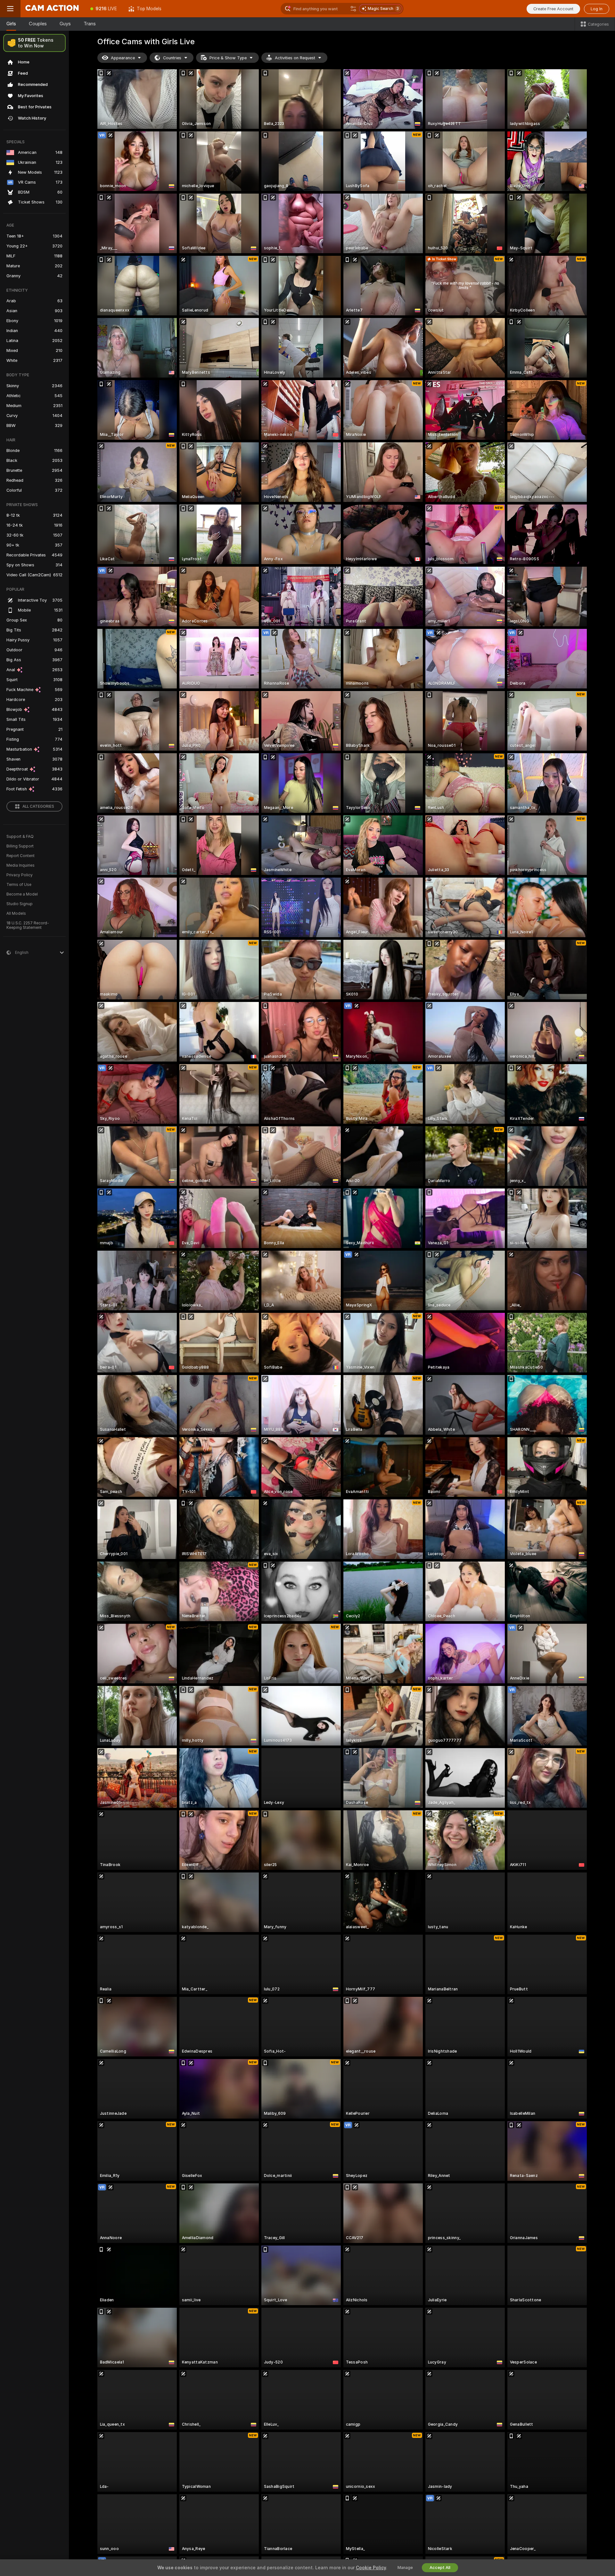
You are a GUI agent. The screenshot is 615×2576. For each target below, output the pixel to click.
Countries (172, 58)
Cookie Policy (371, 2568)
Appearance (123, 58)
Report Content (20, 856)
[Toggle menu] (10, 9)
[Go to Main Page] (53, 9)
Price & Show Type (228, 58)
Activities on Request (295, 58)
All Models (16, 913)
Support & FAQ (20, 837)
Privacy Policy (20, 875)
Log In (597, 9)
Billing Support (20, 846)
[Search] (353, 9)
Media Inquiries (20, 865)
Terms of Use (19, 885)
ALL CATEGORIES (38, 806)
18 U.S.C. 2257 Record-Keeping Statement (28, 925)
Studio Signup (20, 904)
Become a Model (22, 894)
